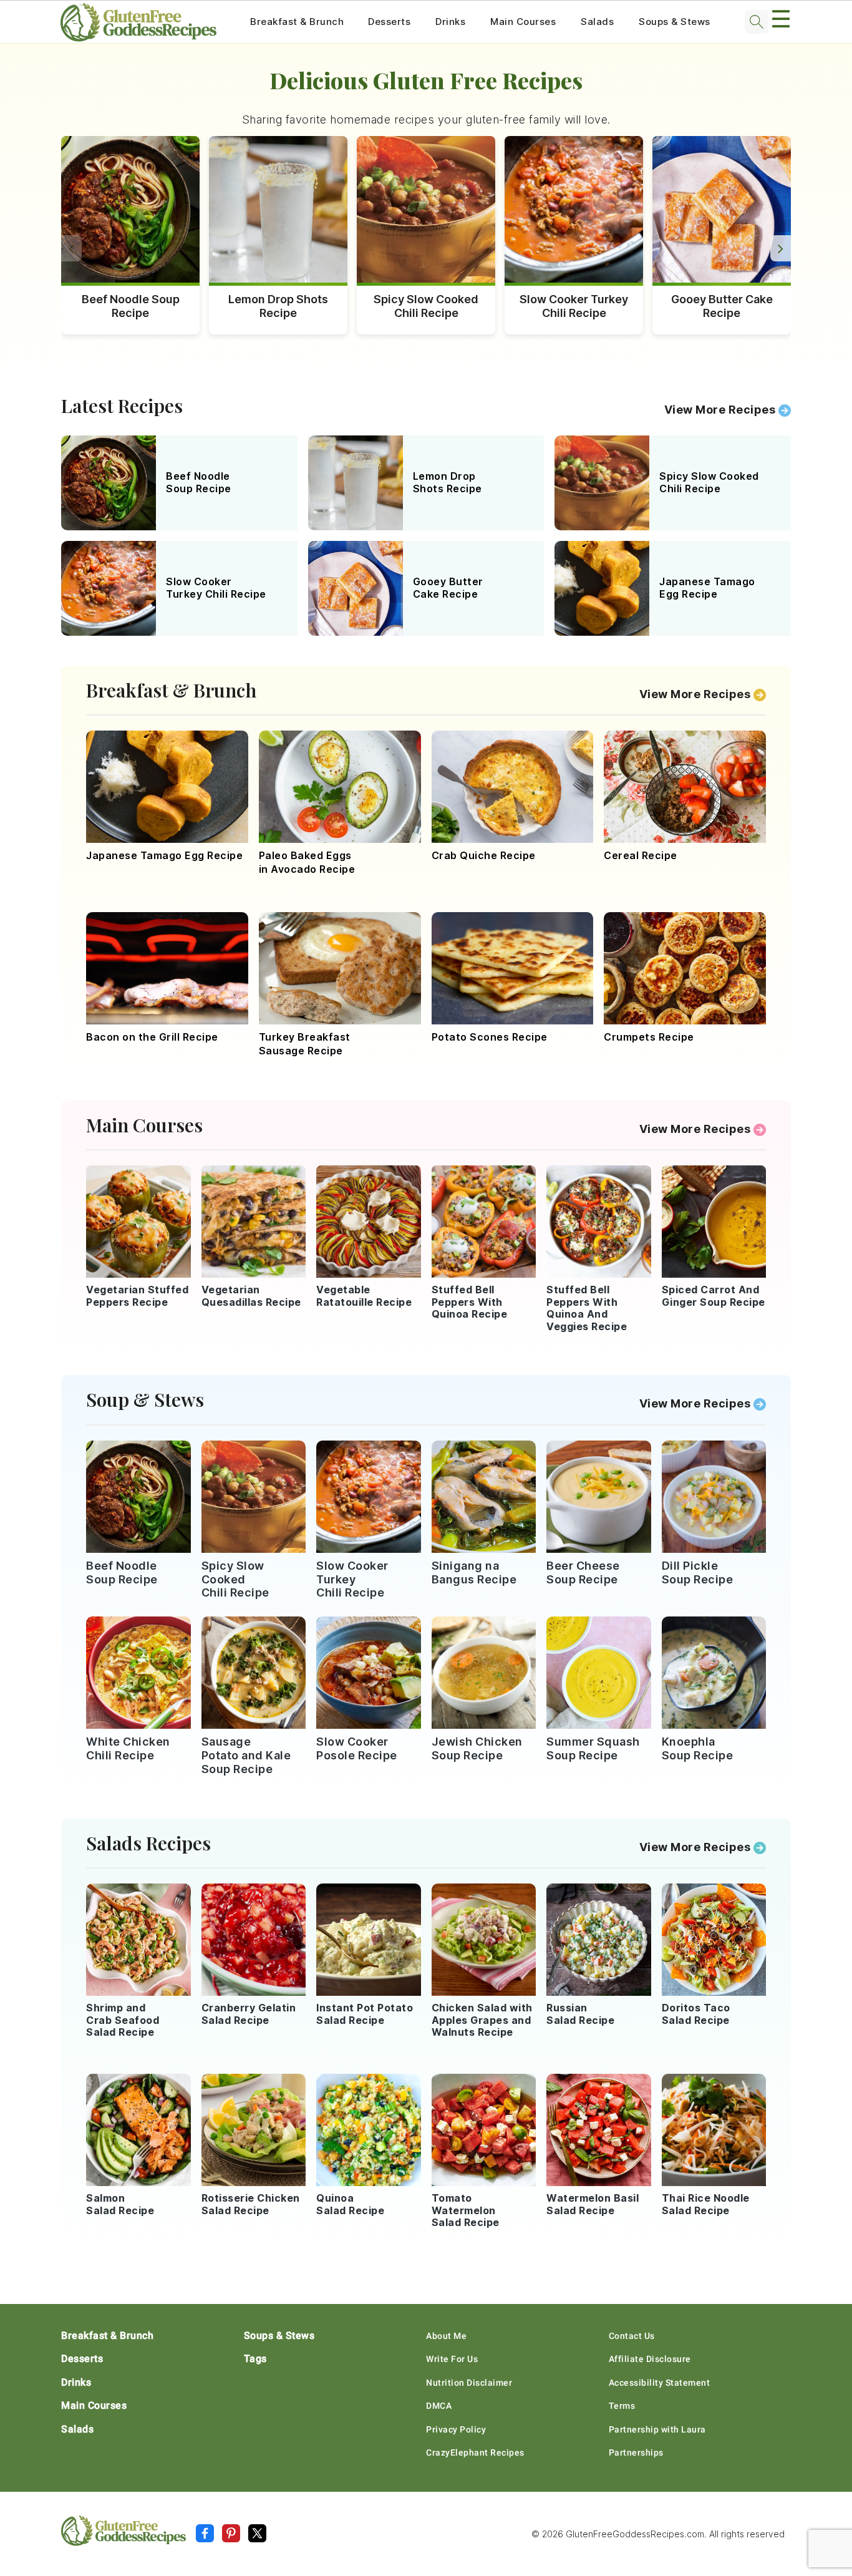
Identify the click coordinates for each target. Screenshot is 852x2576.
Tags (255, 2359)
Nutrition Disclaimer (469, 2383)
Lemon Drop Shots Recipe (278, 306)
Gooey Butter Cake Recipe (722, 306)
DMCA (439, 2406)
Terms (622, 2406)
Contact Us (632, 2336)
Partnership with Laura (657, 2429)
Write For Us (452, 2359)
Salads (597, 22)
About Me (446, 2336)
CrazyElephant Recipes (475, 2452)
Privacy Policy (456, 2429)
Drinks (450, 22)
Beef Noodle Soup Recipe (131, 306)
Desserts (389, 22)
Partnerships (636, 2452)
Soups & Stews (675, 22)
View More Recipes (720, 410)
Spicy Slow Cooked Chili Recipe (426, 306)
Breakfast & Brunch (297, 22)
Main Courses (523, 22)
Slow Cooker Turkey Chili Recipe (574, 306)
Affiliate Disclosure (650, 2359)
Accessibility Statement (660, 2383)
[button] (781, 248)
